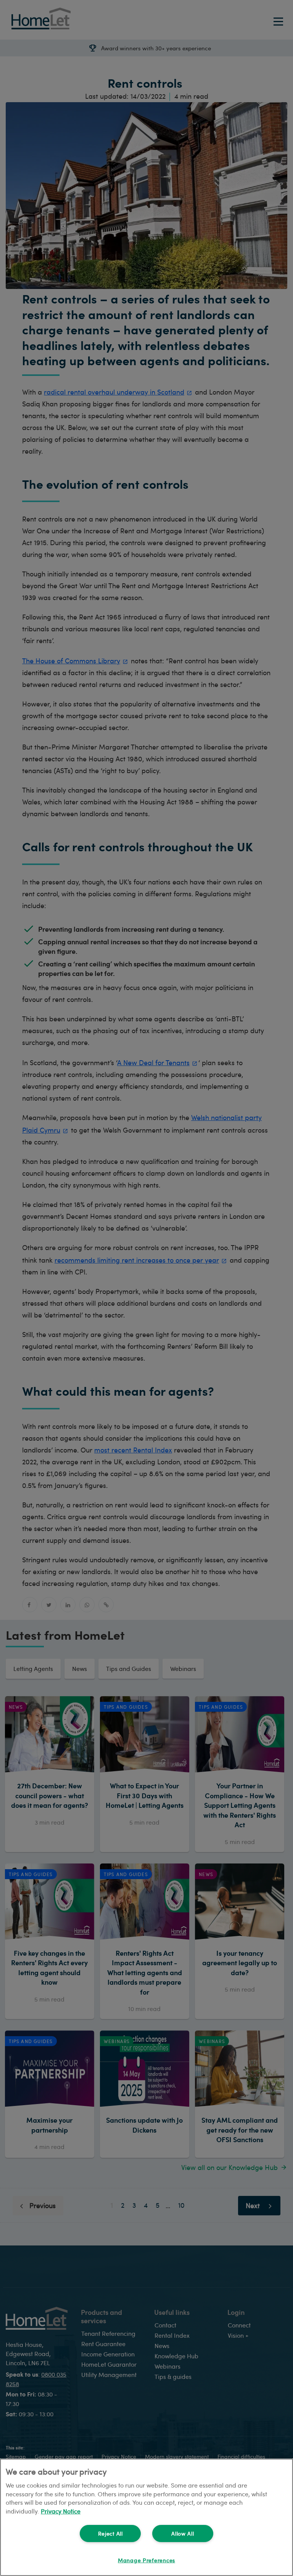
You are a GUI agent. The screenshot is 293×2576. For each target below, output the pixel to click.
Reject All (110, 2533)
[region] (146, 2517)
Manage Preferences (146, 2560)
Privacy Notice (61, 2511)
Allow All (183, 2533)
